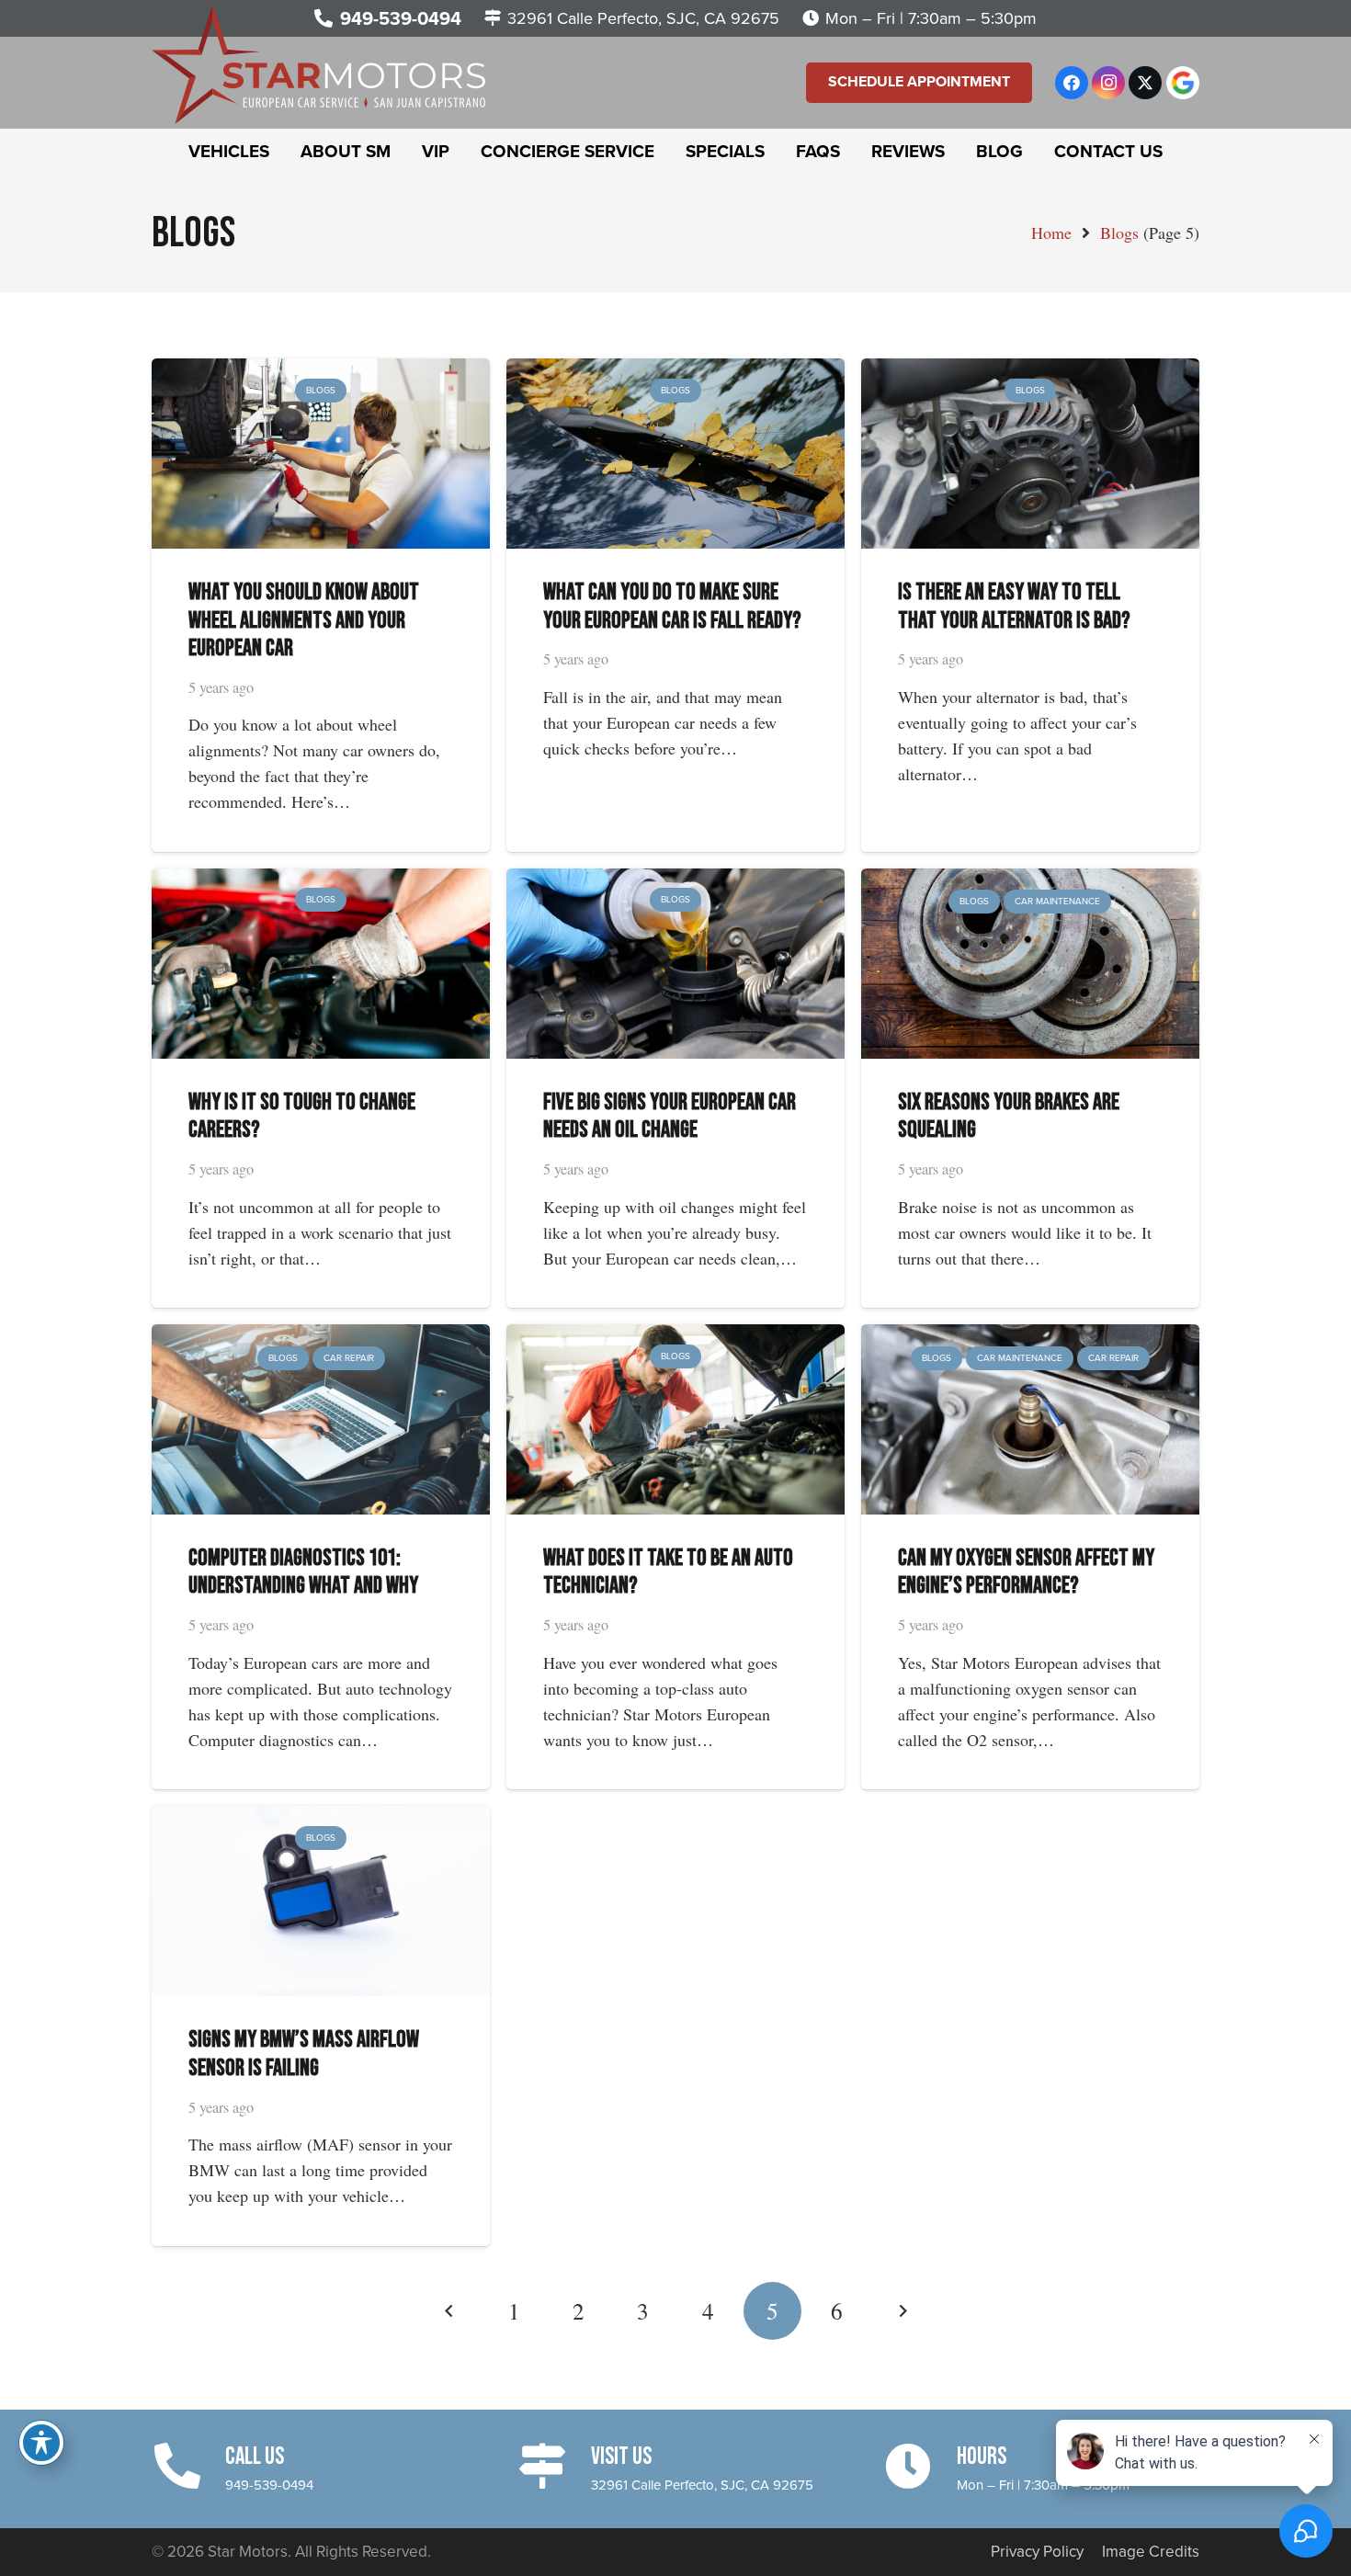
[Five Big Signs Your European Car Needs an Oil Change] (675, 881)
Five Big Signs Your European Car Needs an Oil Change (670, 1116)
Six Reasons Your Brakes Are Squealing (1009, 1116)
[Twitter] (1145, 83)
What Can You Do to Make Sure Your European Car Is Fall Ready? (672, 606)
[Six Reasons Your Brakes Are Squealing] (1030, 881)
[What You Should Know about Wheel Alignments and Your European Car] (321, 371)
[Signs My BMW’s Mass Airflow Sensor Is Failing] (321, 1819)
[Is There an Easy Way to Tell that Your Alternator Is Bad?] (1030, 371)
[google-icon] (1183, 83)
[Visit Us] (554, 2466)
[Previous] (450, 2311)
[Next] (901, 2311)
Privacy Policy (1037, 2552)
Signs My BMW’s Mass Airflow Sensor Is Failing (304, 2054)
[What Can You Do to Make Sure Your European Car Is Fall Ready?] (675, 371)
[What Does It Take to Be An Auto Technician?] (675, 1337)
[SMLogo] (318, 64)
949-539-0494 (269, 2485)
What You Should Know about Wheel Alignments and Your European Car (304, 620)
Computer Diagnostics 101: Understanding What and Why (303, 1572)
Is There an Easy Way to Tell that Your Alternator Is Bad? (1014, 606)
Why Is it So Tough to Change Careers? (302, 1116)
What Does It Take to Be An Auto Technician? (668, 1572)
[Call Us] (188, 2466)
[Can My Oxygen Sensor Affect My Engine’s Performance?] (1030, 1337)
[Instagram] (1108, 83)
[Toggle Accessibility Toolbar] (41, 2443)
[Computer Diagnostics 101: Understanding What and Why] (321, 1337)
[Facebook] (1072, 83)
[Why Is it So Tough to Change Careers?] (321, 881)
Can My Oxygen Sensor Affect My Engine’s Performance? (1026, 1572)
